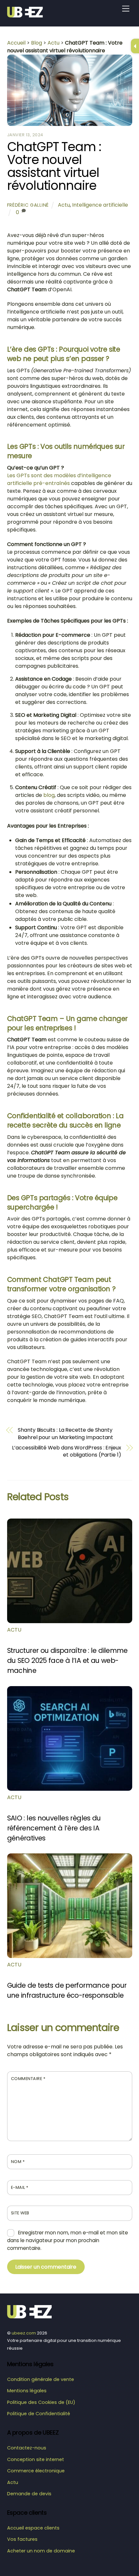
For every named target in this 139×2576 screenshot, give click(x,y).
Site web (20, 2213)
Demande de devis (29, 2494)
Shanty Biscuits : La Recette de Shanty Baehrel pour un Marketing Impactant (65, 1434)
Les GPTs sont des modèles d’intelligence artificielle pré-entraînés (59, 479)
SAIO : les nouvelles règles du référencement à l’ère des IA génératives (54, 1828)
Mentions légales (27, 2391)
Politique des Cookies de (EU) (41, 2402)
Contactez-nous (27, 2448)
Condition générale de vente (41, 2379)
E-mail (20, 2187)
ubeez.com (24, 2333)
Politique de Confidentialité (39, 2414)
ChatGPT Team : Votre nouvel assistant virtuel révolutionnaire (54, 166)
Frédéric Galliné (28, 205)
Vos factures (22, 2539)
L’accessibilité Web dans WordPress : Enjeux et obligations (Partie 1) (67, 1451)
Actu (53, 43)
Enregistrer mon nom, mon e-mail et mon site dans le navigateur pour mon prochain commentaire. (68, 2240)
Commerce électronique (36, 2471)
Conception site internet (36, 2459)
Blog (37, 43)
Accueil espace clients (33, 2528)
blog (49, 795)
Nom (18, 2162)
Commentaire (28, 2079)
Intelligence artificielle (100, 205)
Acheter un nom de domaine (41, 2551)
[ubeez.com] (27, 15)
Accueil (16, 43)
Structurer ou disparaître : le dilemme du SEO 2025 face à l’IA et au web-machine (67, 1660)
